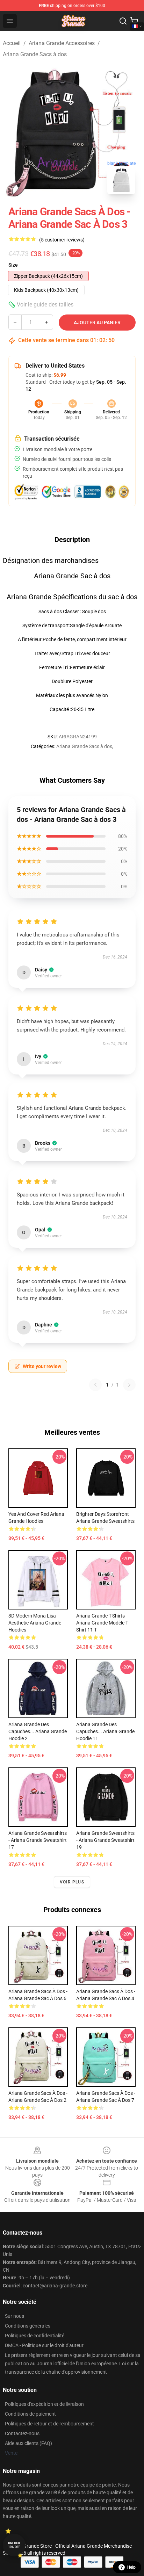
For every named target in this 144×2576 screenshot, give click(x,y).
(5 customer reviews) (62, 240)
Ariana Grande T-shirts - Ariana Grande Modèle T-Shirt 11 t (103, 1623)
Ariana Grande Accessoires (62, 43)
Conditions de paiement (30, 2414)
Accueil (12, 43)
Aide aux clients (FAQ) (28, 2443)
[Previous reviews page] (95, 1385)
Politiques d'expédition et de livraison (44, 2404)
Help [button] (131, 2567)
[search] (123, 21)
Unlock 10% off (14, 2545)
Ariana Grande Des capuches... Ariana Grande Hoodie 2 (38, 1731)
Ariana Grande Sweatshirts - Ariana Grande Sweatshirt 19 (105, 1840)
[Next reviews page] (129, 1385)
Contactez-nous (22, 2433)
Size (13, 265)
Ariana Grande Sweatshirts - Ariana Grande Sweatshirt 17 (38, 1840)
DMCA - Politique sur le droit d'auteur (44, 2345)
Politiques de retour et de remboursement (49, 2424)
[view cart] (134, 21)
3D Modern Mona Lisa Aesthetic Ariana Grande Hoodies (35, 1623)
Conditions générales (28, 2326)
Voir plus (72, 1882)
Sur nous (15, 2316)
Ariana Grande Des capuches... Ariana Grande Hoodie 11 (105, 1731)
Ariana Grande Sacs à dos (35, 54)
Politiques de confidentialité (35, 2336)
